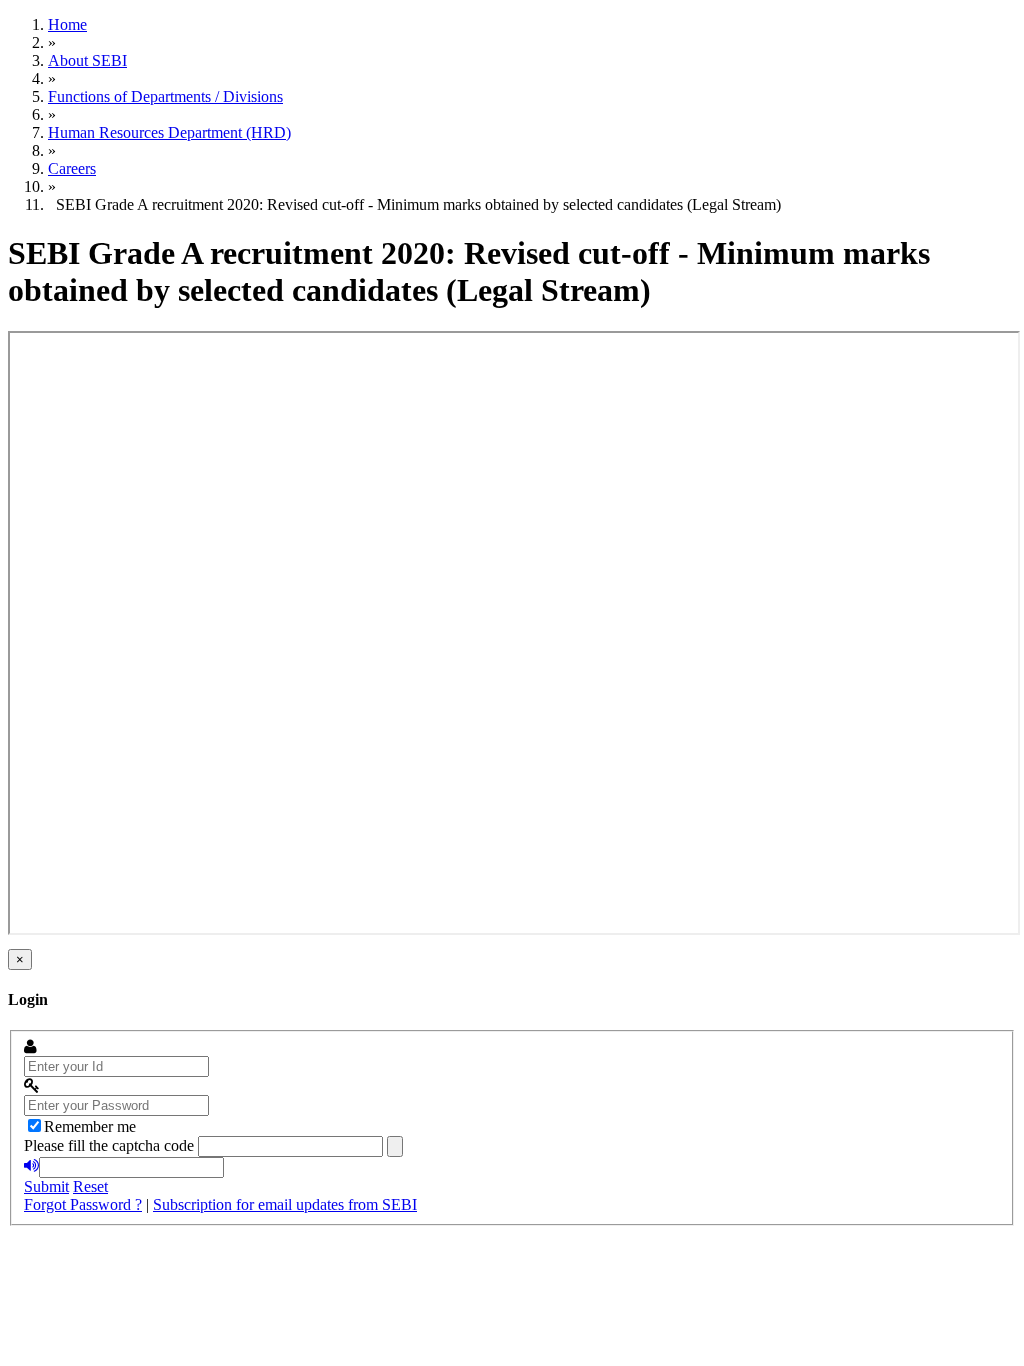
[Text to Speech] (31, 1166)
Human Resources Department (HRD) (169, 132)
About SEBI (87, 60)
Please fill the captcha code (109, 1145)
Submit (46, 1186)
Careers (72, 168)
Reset (90, 1186)
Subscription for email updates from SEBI (285, 1204)
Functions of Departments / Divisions (165, 96)
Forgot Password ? (83, 1204)
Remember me (90, 1126)
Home (67, 24)
